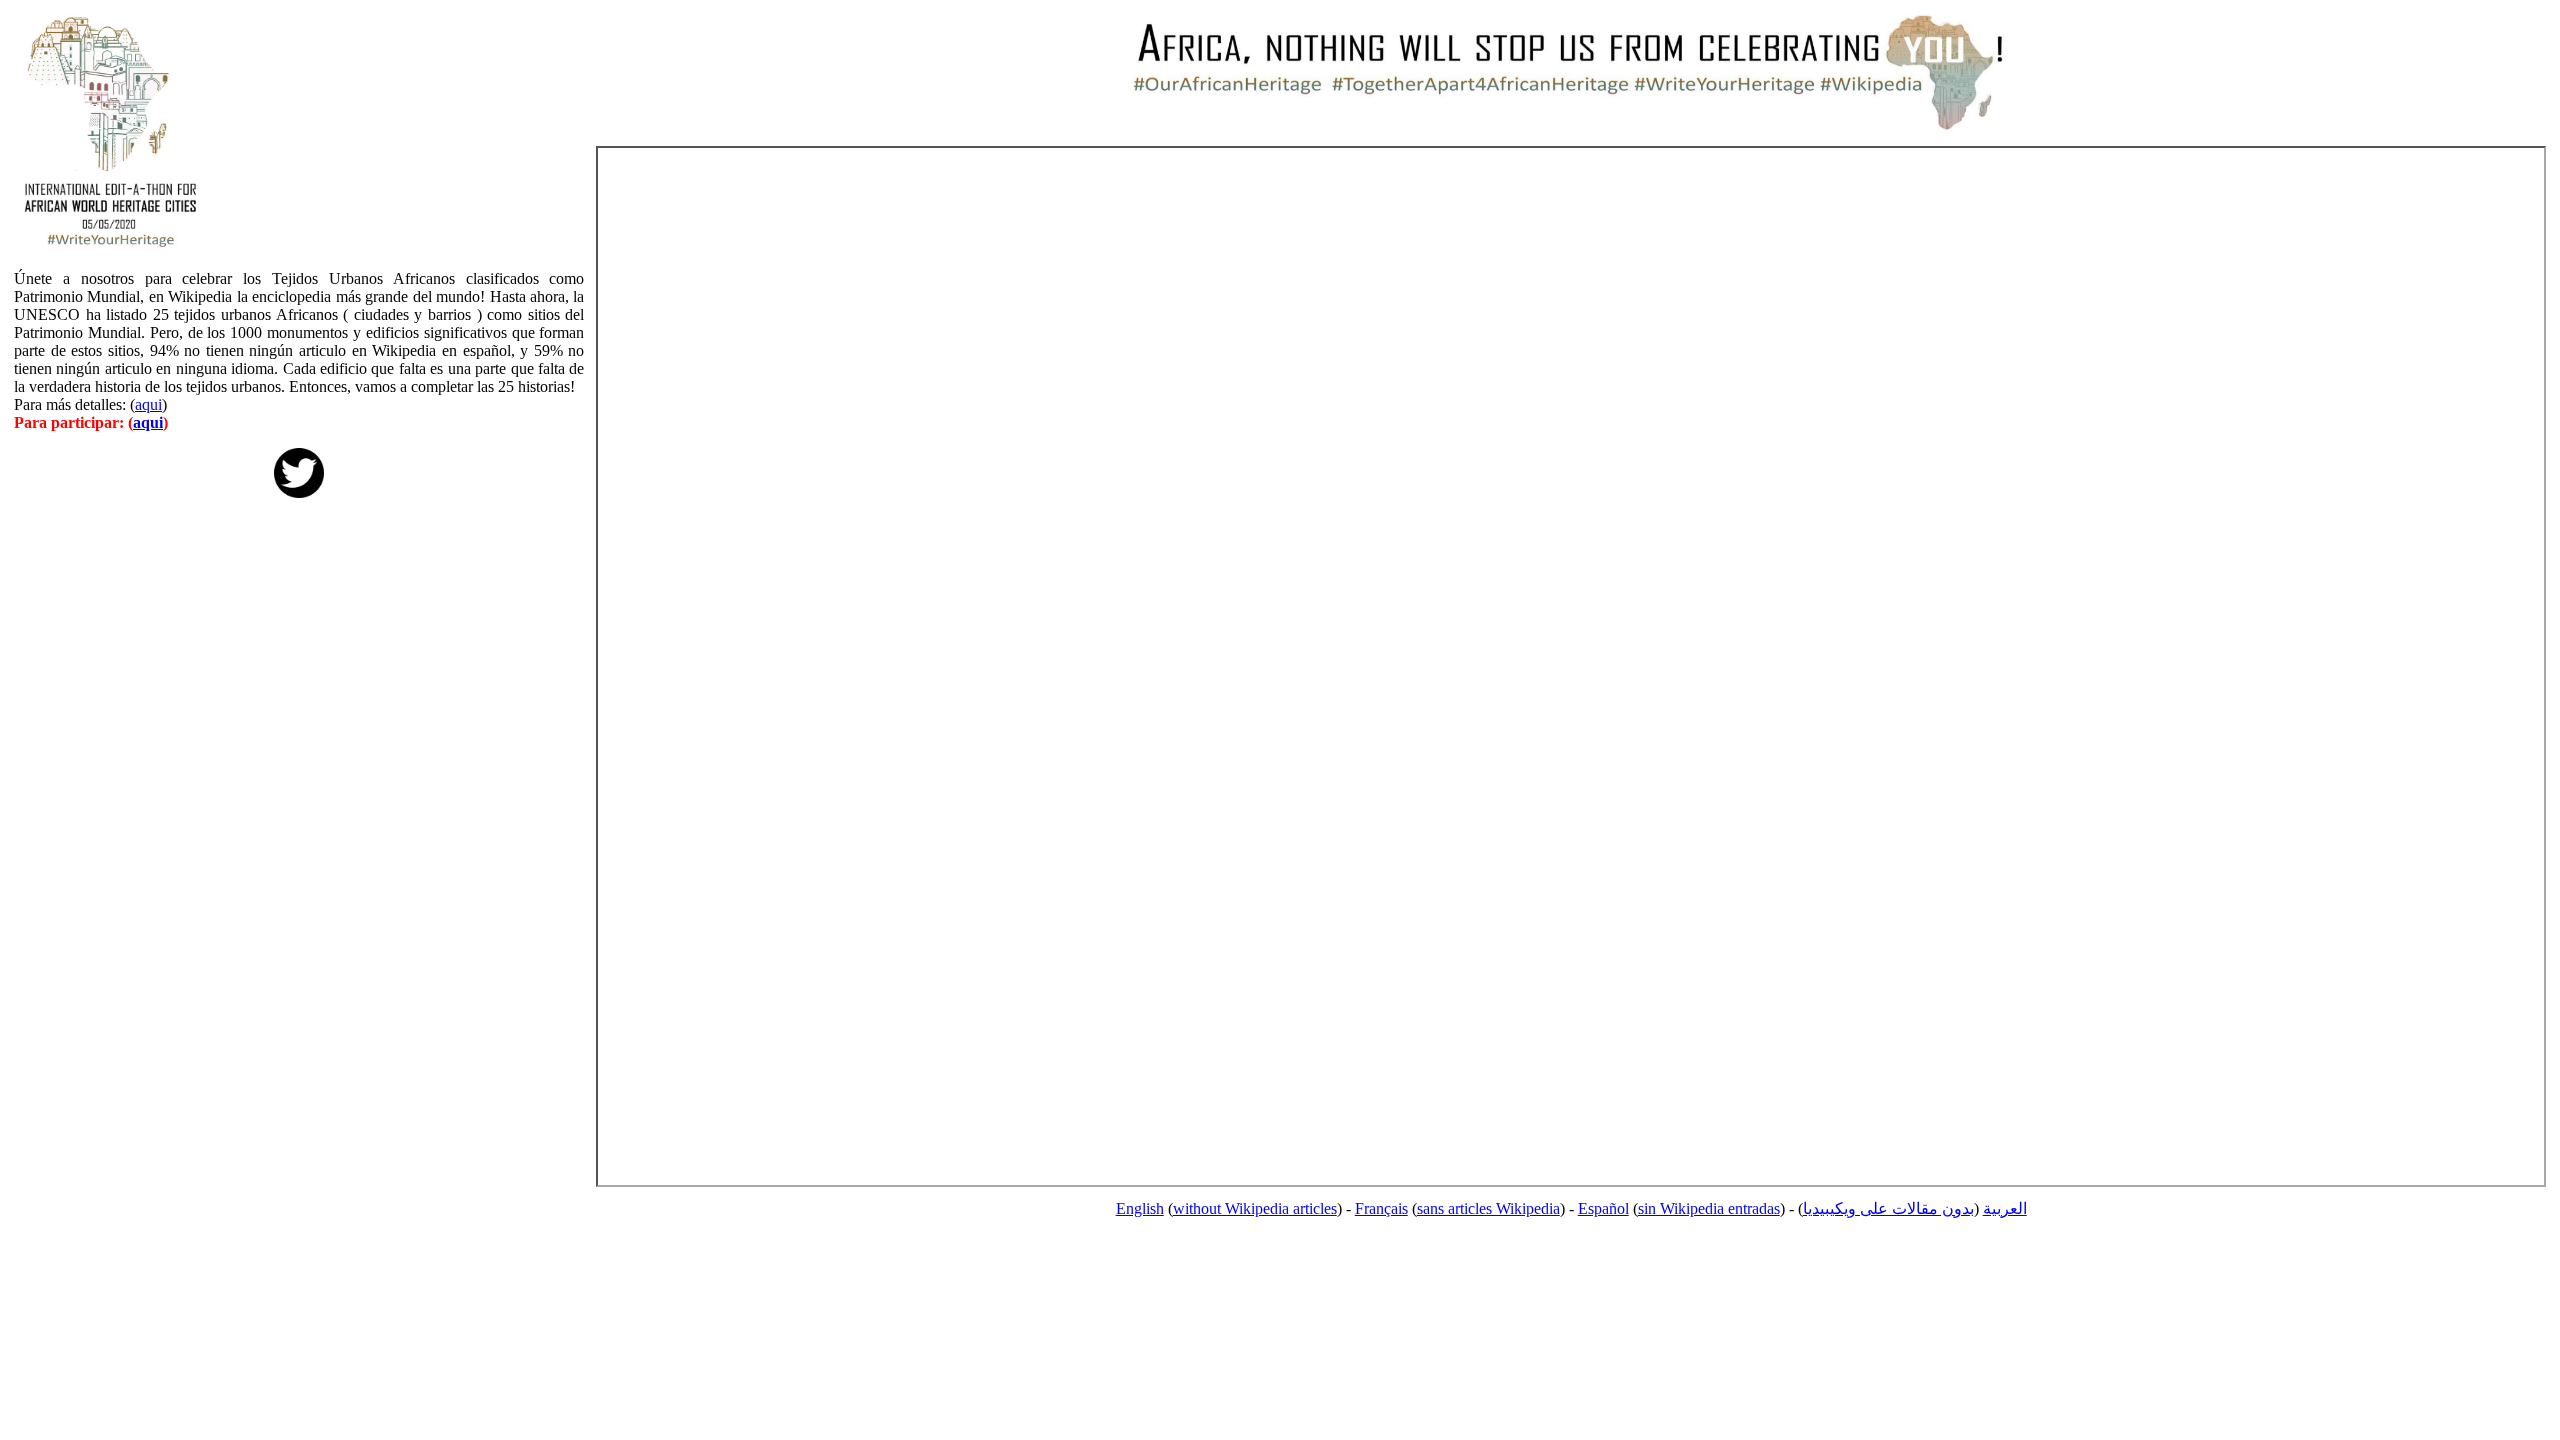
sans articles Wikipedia (1488, 1208)
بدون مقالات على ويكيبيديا (1888, 1208)
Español (1603, 1208)
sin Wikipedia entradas (1709, 1208)
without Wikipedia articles (1255, 1208)
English (1140, 1208)
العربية (2005, 1208)
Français (1381, 1208)
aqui (148, 404)
